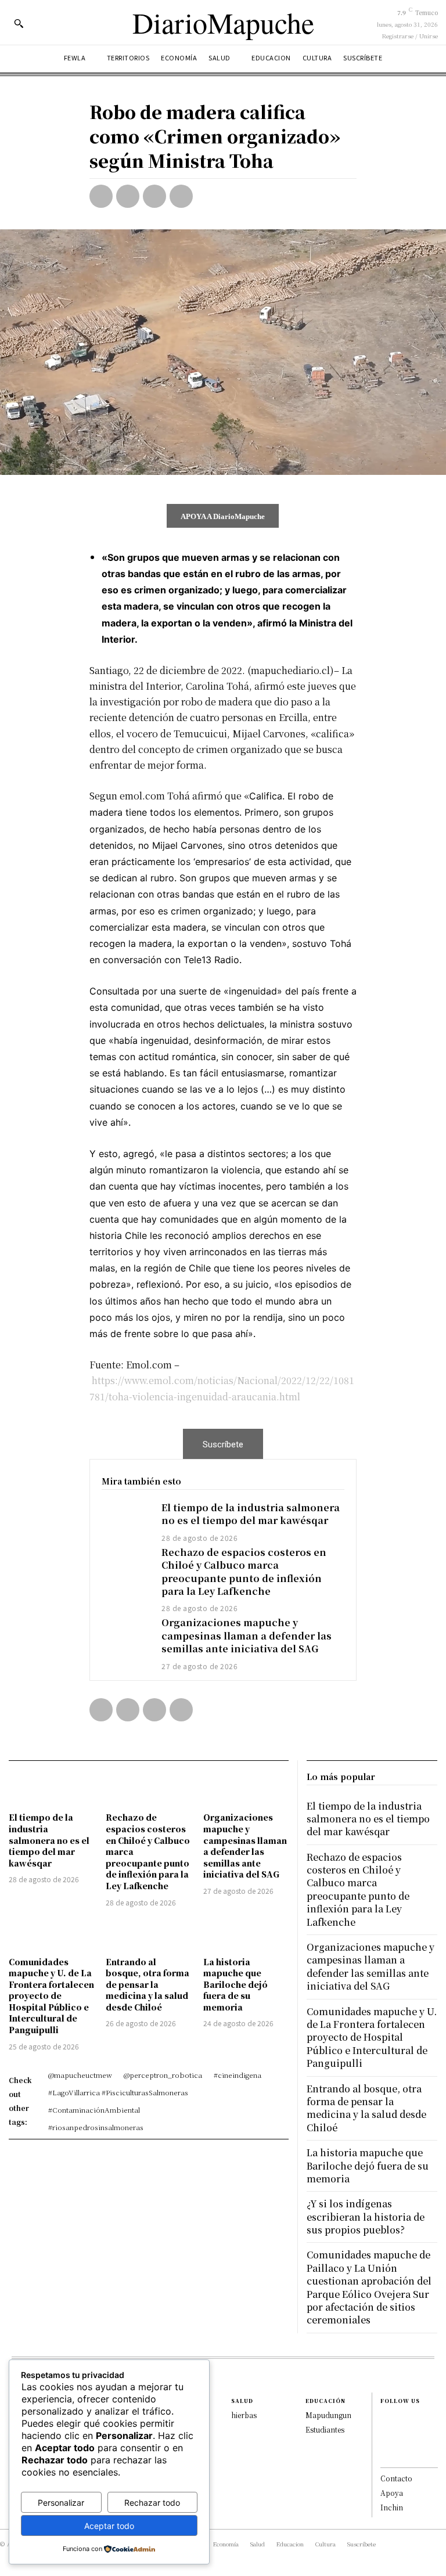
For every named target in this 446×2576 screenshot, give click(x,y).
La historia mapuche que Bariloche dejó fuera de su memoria (235, 1984)
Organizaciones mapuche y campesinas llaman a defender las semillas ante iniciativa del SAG (247, 1635)
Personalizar (61, 2503)
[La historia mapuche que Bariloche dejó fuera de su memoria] (246, 1934)
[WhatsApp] (181, 196)
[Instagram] (386, 2431)
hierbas (244, 2415)
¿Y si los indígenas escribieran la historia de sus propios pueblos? (366, 2217)
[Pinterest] (154, 196)
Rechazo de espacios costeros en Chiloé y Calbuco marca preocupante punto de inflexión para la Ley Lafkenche (244, 1572)
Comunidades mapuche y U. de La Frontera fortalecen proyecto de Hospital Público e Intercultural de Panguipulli (51, 1996)
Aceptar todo (109, 2526)
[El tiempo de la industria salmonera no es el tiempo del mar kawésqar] (126, 1521)
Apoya (392, 2493)
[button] (19, 23)
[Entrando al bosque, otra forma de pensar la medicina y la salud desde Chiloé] (148, 1934)
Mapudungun (328, 2415)
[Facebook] (101, 196)
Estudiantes (325, 2429)
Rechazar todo (152, 2503)
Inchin (392, 2507)
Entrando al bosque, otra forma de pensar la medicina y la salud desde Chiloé (148, 1984)
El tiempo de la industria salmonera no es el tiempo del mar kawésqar (251, 1514)
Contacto (396, 2478)
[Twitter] (128, 196)
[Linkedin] (386, 2444)
